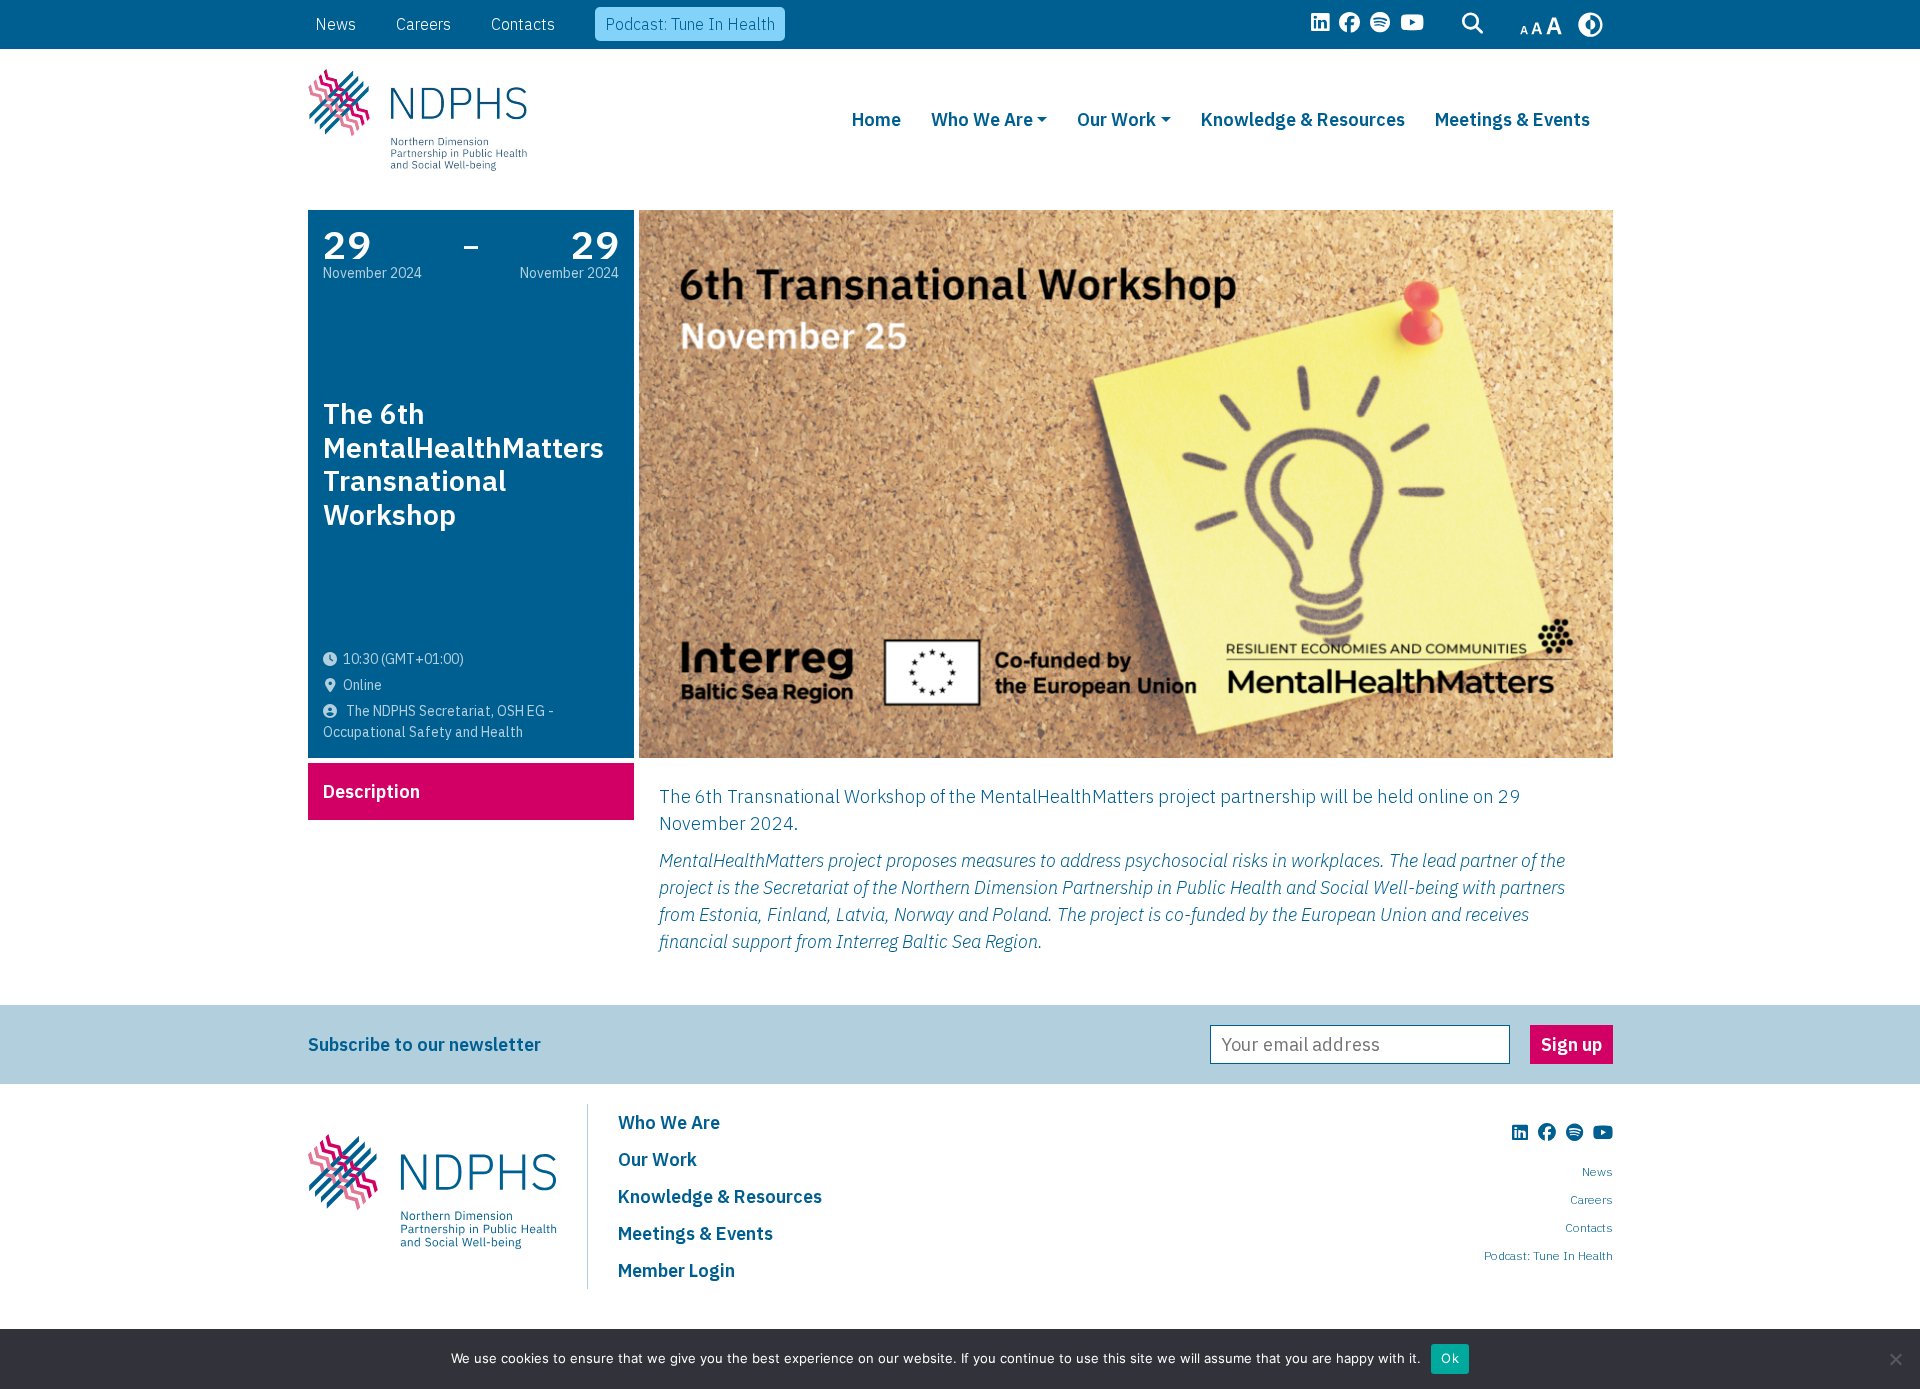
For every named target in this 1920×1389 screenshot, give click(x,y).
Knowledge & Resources (1303, 119)
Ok (1450, 1358)
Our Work (1116, 119)
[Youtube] (1412, 24)
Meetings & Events (1512, 119)
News (335, 24)
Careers (423, 24)
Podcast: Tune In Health (690, 24)
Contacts (523, 24)
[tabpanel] (1126, 874)
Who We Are (982, 119)
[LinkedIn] (1320, 24)
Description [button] (371, 791)
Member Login (676, 1270)
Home (876, 119)
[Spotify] (1380, 24)
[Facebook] (1349, 24)
